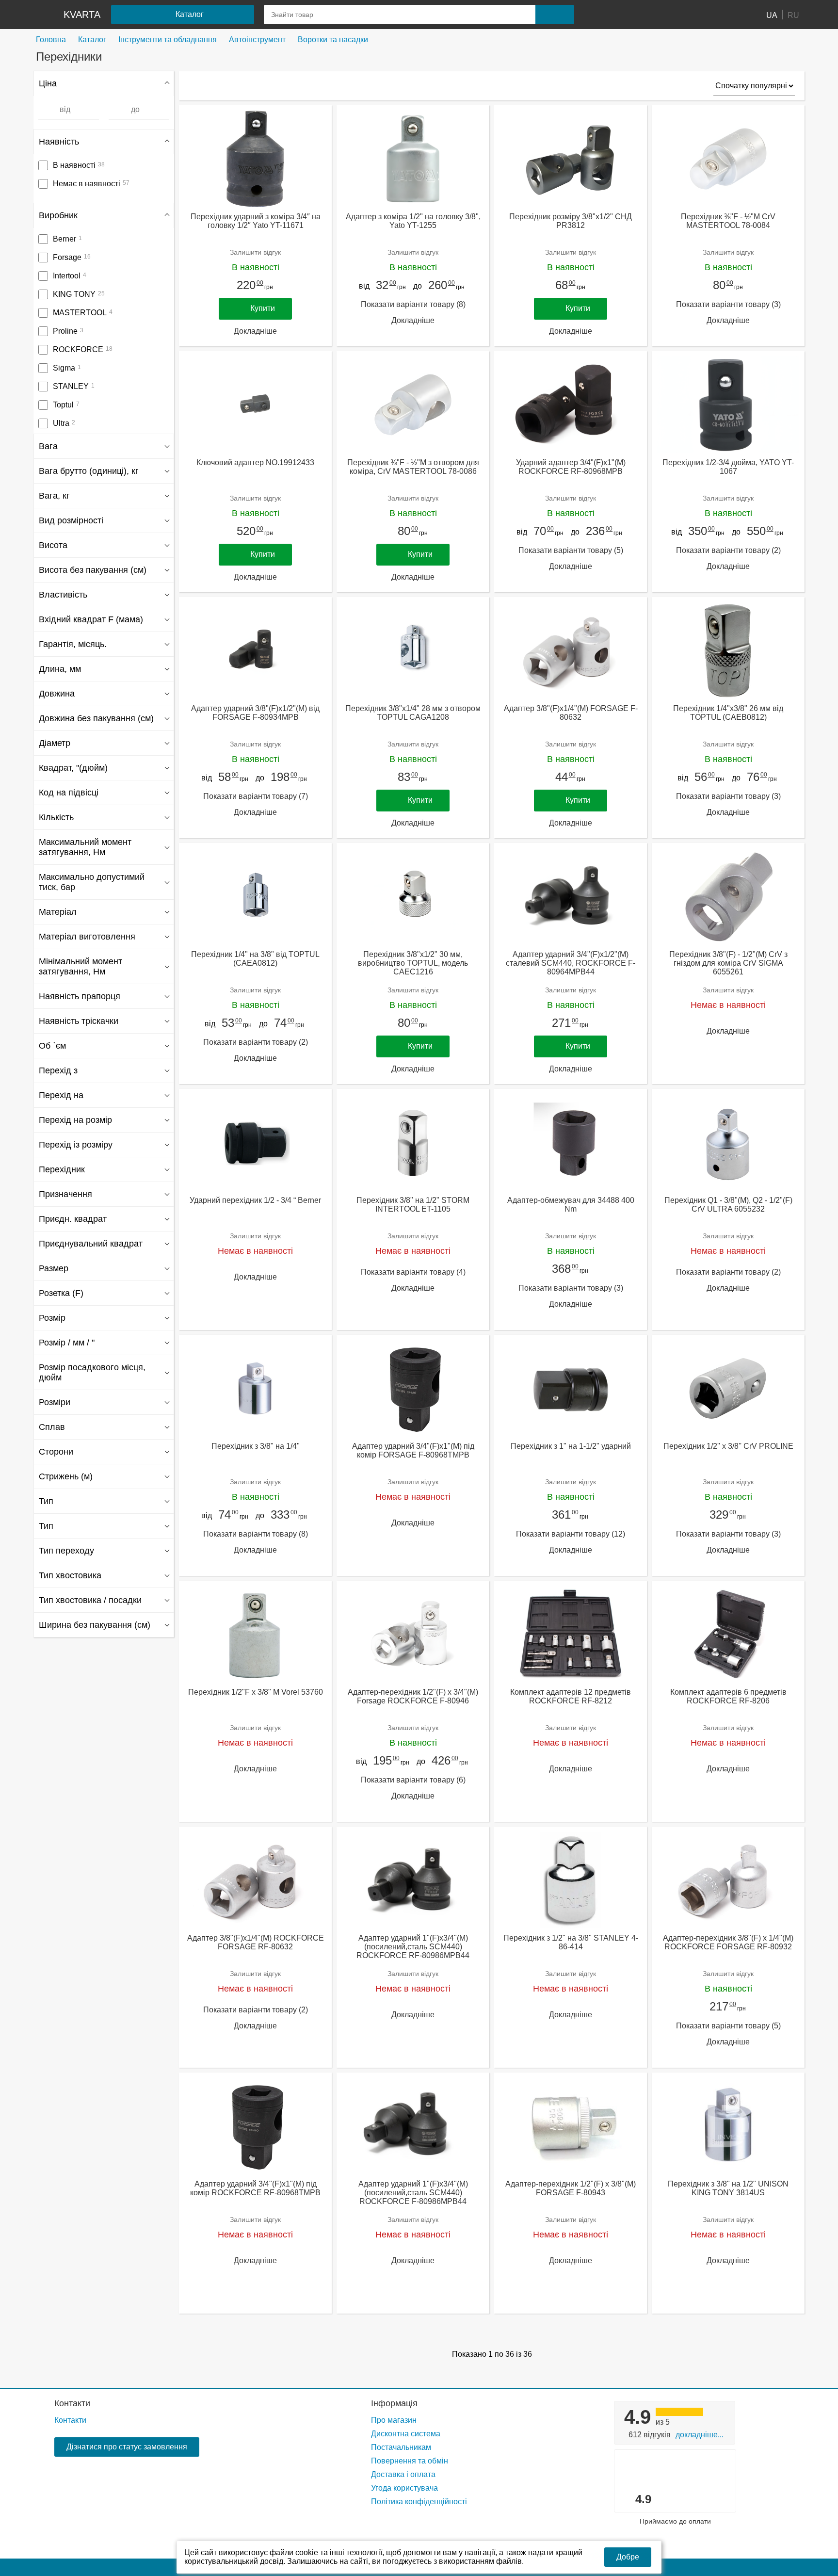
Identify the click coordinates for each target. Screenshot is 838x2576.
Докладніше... (700, 2435)
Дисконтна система (406, 2434)
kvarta (82, 15)
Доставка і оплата (403, 2474)
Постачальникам (401, 2447)
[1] (606, 15)
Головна (51, 40)
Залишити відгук (255, 252)
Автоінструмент (257, 40)
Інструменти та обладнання (168, 40)
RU (793, 15)
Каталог (92, 40)
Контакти (72, 2403)
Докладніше (255, 331)
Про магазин (394, 2420)
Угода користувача (404, 2488)
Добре (628, 2557)
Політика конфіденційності (419, 2502)
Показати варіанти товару (413, 304)
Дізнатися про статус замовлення (127, 2447)
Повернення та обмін (410, 2461)
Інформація (394, 2403)
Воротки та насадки (333, 40)
